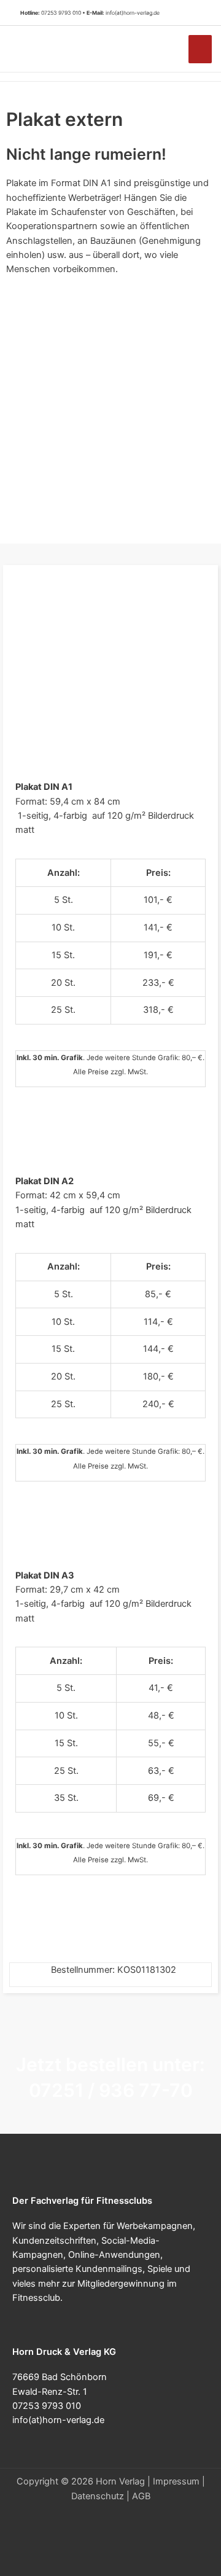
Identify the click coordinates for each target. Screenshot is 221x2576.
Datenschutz (98, 2496)
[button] (196, 13)
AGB (141, 2496)
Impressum (176, 2481)
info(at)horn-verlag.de (133, 13)
